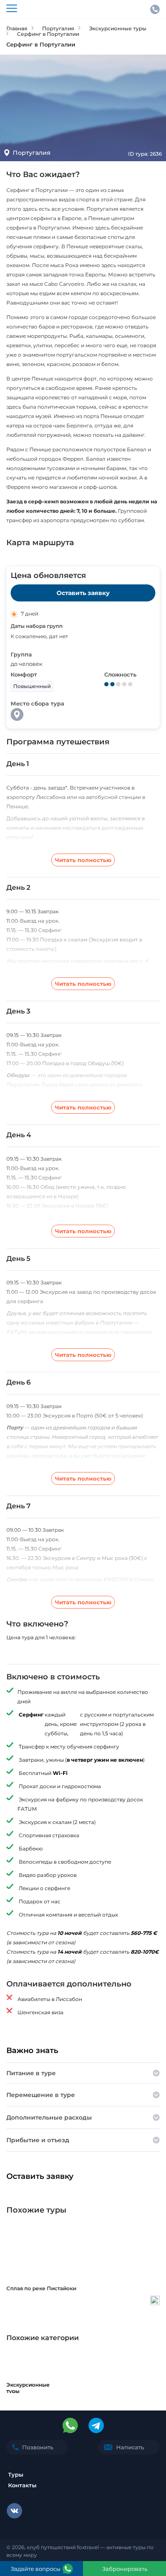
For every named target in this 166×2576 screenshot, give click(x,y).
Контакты (22, 2485)
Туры (16, 2474)
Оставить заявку (83, 593)
